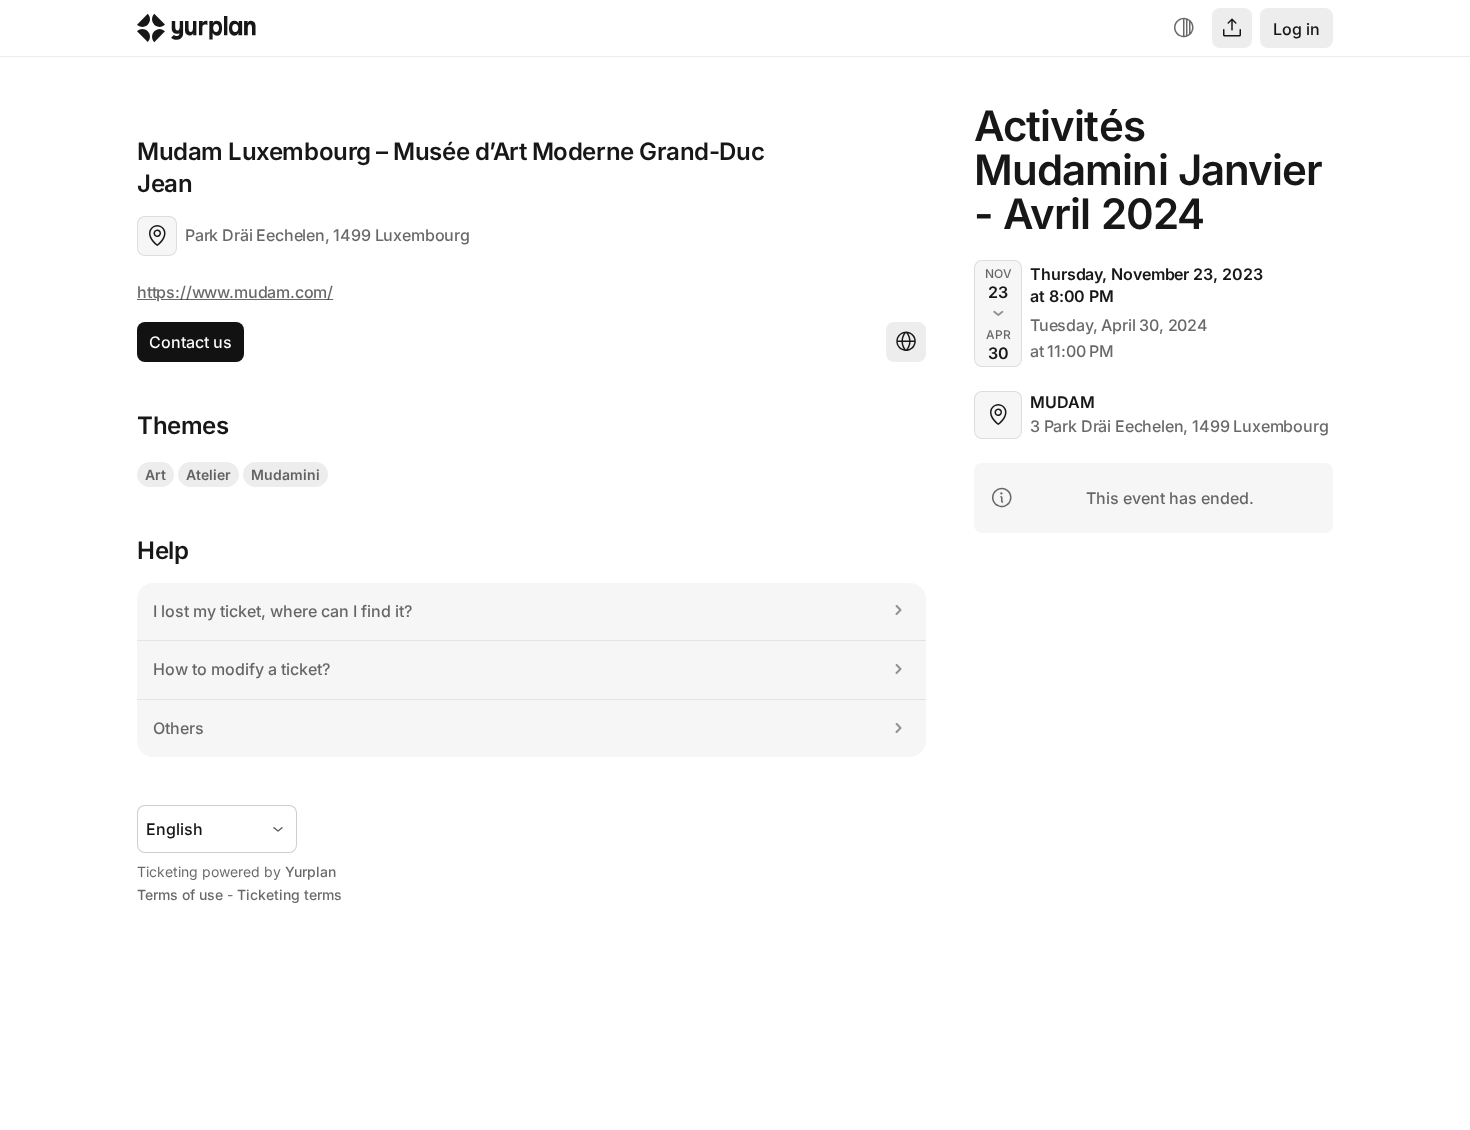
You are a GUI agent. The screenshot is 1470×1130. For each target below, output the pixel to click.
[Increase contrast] (1184, 28)
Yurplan (310, 871)
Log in (1296, 29)
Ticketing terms (289, 894)
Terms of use (180, 894)
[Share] (1232, 28)
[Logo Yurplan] (196, 32)
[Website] (906, 342)
